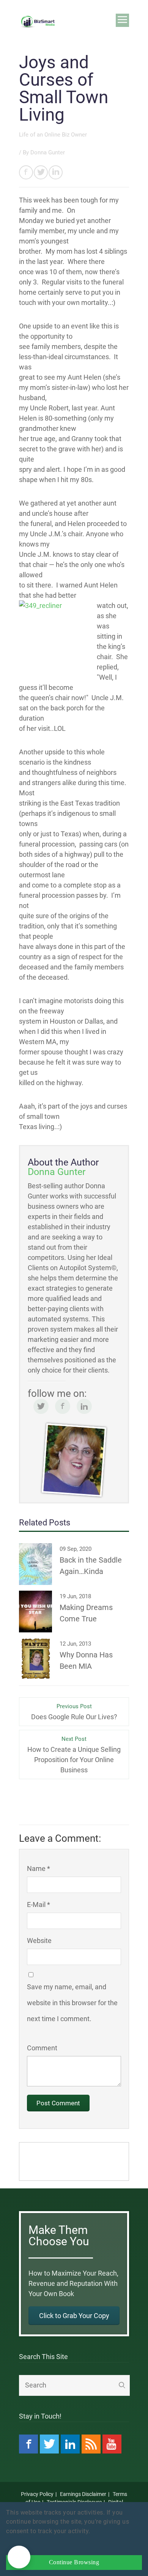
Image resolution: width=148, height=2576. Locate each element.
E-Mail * (39, 1905)
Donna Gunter (48, 152)
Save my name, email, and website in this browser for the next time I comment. (72, 2003)
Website (39, 1941)
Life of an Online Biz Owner (53, 135)
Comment (42, 2048)
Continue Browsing (74, 2562)
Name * (39, 1868)
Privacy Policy (37, 2494)
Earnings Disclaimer (83, 2494)
